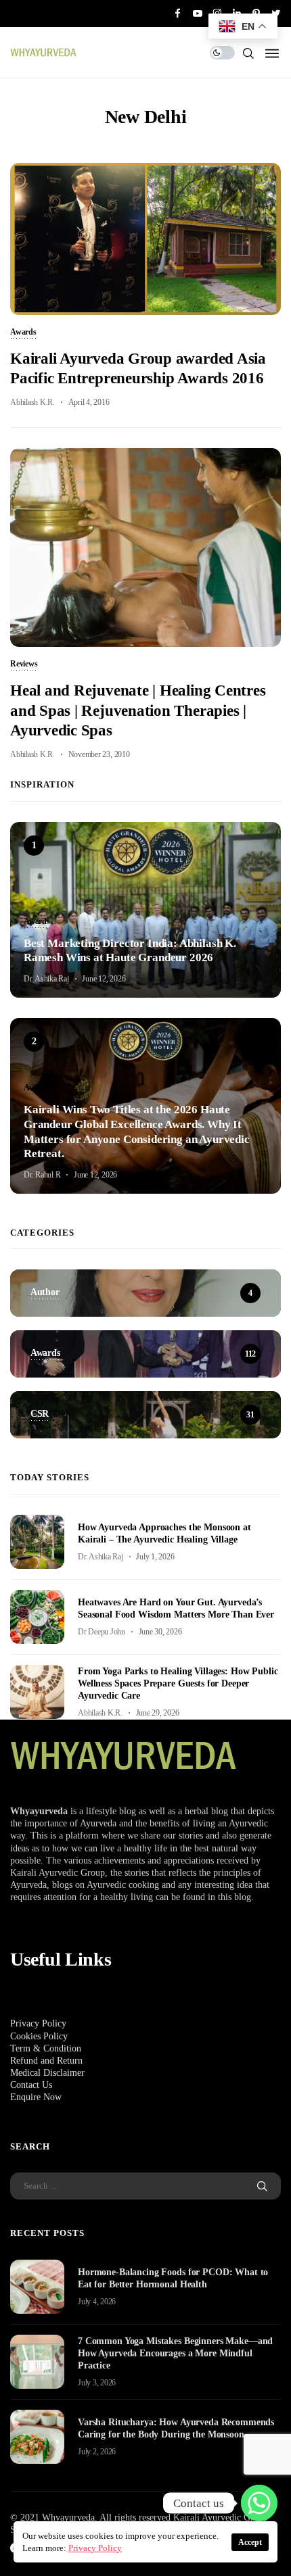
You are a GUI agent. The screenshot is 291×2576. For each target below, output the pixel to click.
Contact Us (31, 2085)
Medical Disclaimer (47, 2073)
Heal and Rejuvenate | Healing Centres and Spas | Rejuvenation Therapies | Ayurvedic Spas (138, 710)
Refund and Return (46, 2061)
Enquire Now (36, 2097)
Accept (250, 2542)
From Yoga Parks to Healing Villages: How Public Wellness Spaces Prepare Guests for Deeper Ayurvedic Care (178, 1683)
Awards (23, 333)
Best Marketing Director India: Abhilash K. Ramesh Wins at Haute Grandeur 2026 (130, 951)
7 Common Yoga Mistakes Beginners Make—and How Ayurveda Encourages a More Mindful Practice (175, 2353)
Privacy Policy (38, 2023)
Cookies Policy (39, 2036)
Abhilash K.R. (32, 402)
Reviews (24, 664)
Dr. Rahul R (42, 1175)
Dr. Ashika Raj (46, 979)
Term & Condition (46, 2048)
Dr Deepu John (102, 1632)
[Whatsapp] (259, 2503)
